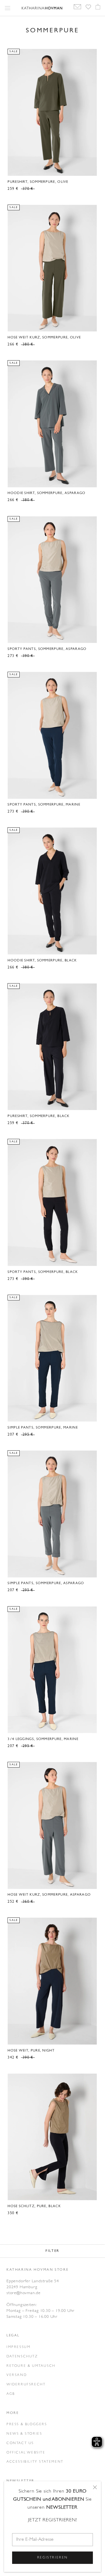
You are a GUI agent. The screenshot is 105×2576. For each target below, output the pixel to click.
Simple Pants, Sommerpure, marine (43, 1428)
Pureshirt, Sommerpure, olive (38, 182)
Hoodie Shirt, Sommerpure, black (42, 960)
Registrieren (52, 2558)
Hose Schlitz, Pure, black (34, 2206)
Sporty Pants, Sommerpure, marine (44, 805)
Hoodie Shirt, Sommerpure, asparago (46, 493)
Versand (17, 2375)
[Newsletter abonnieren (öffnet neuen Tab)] (77, 8)
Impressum (18, 2347)
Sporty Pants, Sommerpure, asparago (47, 649)
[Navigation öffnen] (8, 8)
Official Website (26, 2453)
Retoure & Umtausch (31, 2366)
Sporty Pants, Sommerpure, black (43, 1272)
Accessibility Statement (35, 2462)
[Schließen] (95, 2487)
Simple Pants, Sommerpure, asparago (46, 1583)
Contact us (20, 2443)
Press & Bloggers (27, 2424)
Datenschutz (22, 2356)
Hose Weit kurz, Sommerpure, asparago (49, 1895)
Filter (52, 2251)
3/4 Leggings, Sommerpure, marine (43, 1739)
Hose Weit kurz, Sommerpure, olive (44, 337)
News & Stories (24, 2434)
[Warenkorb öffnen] (98, 8)
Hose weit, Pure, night (31, 2051)
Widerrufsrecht (26, 2384)
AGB (11, 2394)
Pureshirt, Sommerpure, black (38, 1116)
